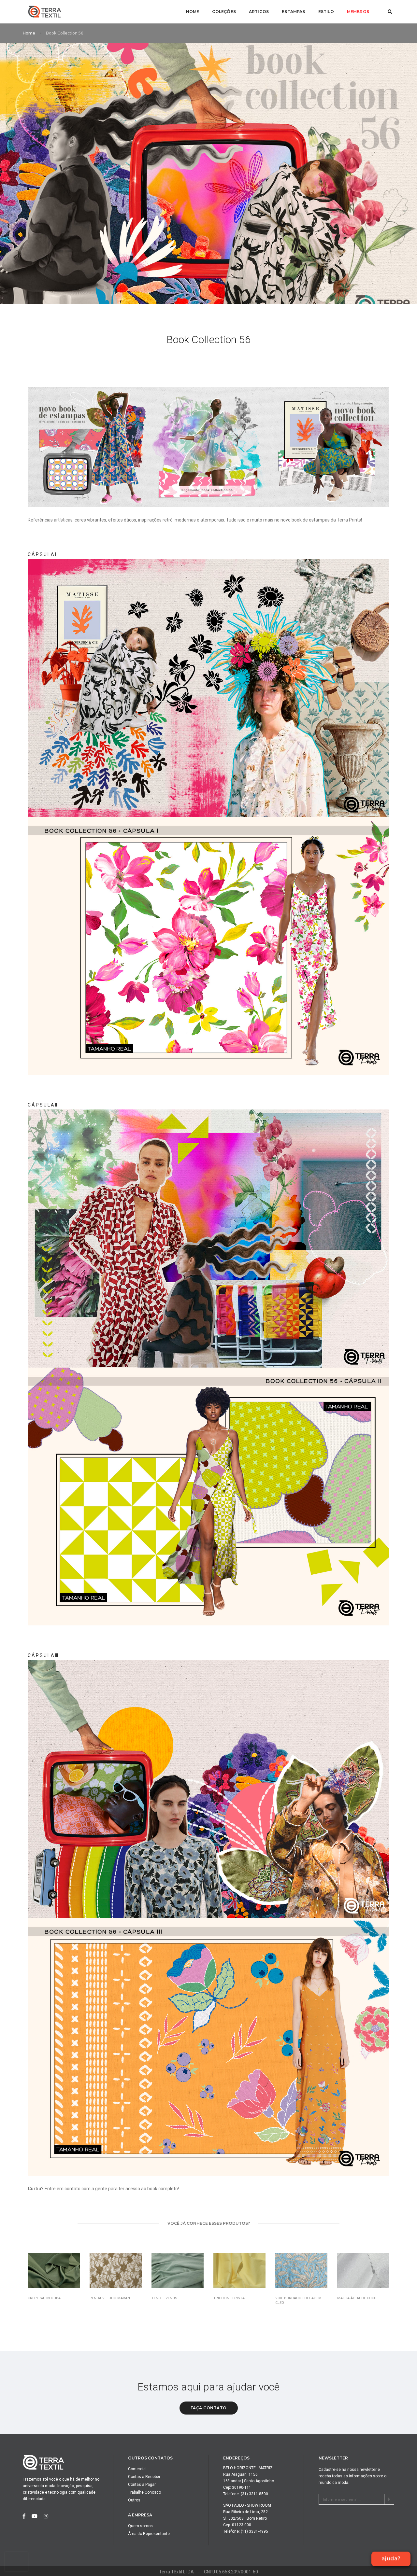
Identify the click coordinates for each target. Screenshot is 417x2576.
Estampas (293, 12)
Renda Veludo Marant (111, 2298)
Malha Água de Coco (357, 2298)
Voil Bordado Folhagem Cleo (298, 2300)
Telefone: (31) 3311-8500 (246, 2494)
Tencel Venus (164, 2298)
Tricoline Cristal (230, 2298)
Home (193, 12)
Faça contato (209, 2408)
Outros (134, 2500)
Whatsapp (391, 2526)
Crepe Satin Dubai (45, 2298)
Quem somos (140, 2526)
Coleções (224, 12)
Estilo (326, 12)
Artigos (259, 12)
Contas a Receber (144, 2477)
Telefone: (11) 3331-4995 (246, 2531)
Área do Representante (149, 2534)
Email (391, 2541)
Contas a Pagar (142, 2485)
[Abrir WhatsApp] (401, 2560)
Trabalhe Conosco (144, 2492)
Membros (358, 12)
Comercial (137, 2469)
